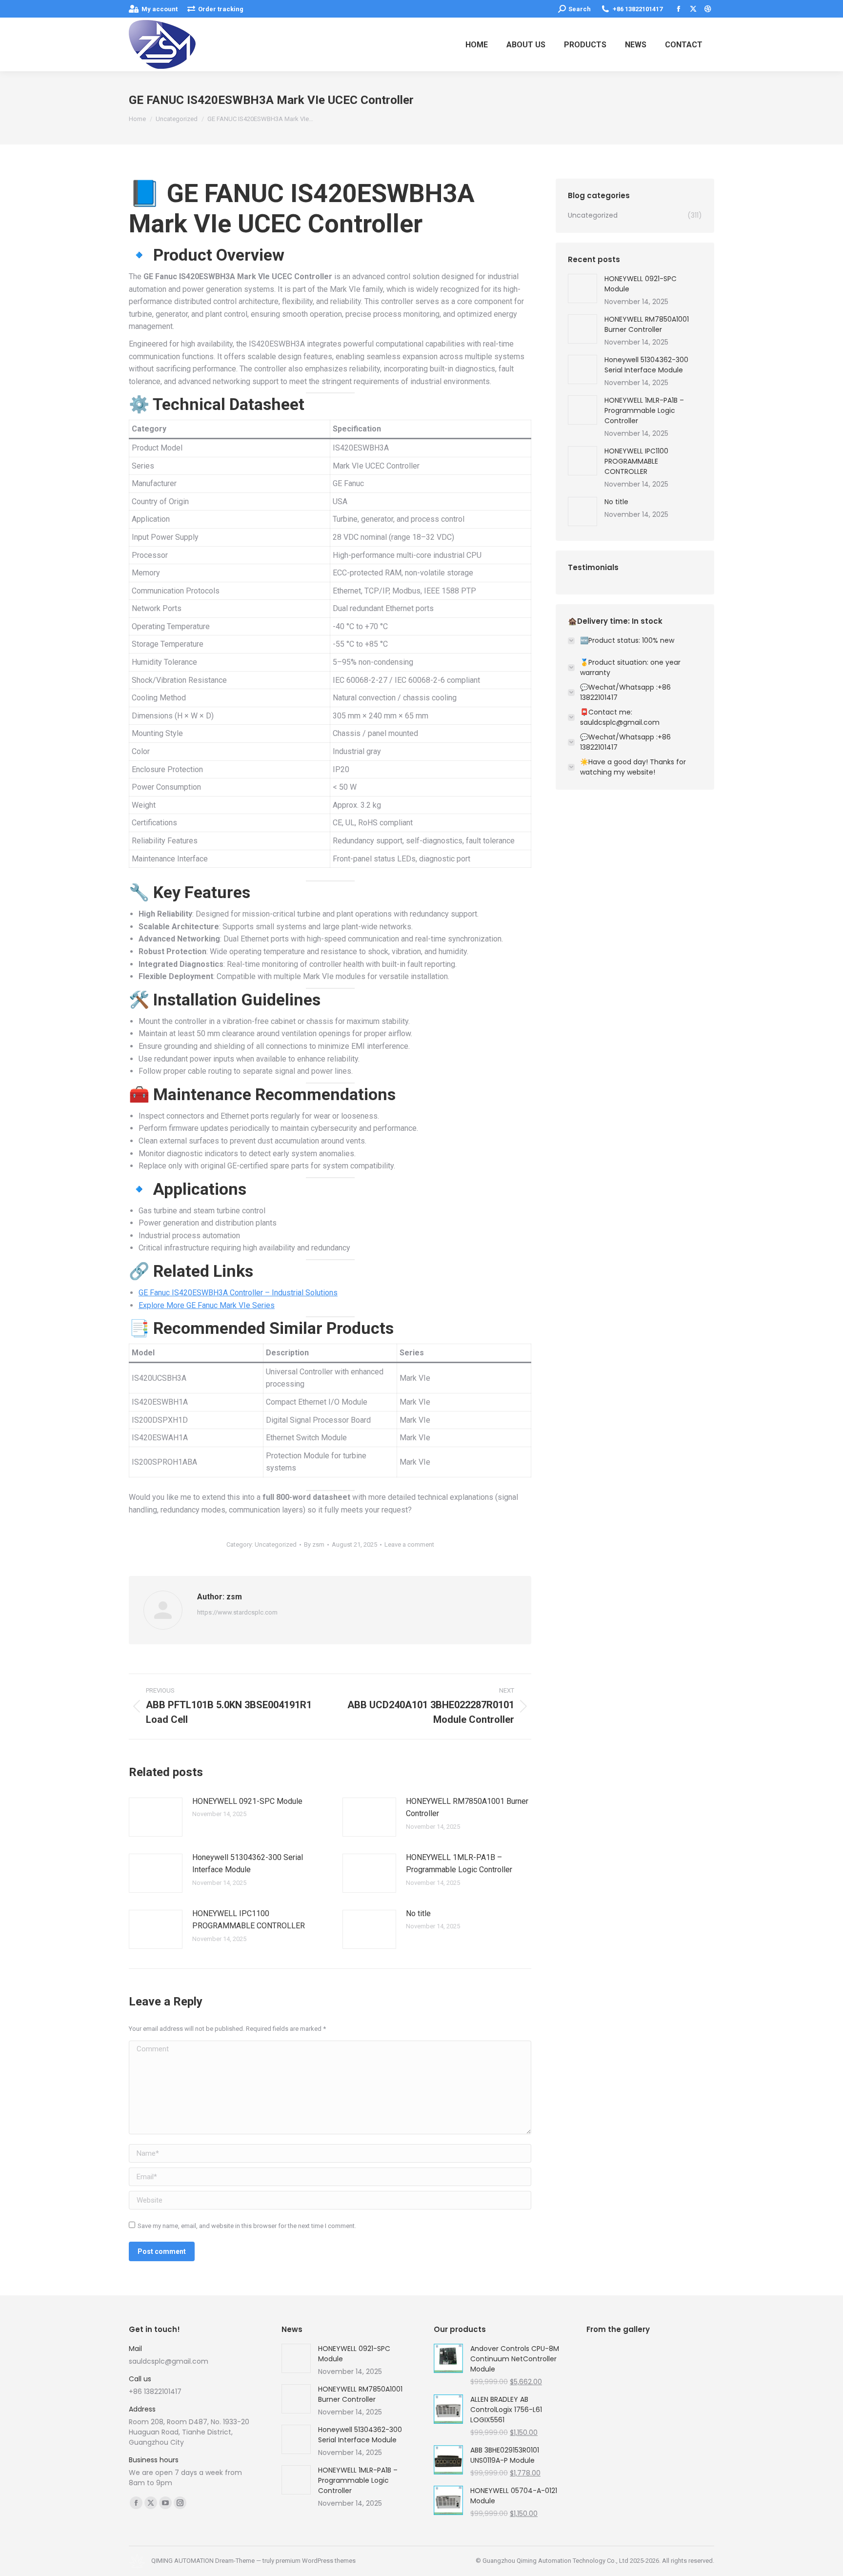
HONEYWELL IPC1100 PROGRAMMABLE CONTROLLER (249, 1920)
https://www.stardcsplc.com (237, 1612)
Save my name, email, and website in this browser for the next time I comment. (247, 2226)
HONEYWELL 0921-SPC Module (247, 1801)
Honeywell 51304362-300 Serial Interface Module (248, 1864)
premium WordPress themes (316, 2561)
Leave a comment (409, 1544)
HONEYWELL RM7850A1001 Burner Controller (467, 1808)
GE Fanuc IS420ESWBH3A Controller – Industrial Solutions (238, 1293)
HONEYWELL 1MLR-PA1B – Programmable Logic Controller (459, 1864)
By (314, 1544)
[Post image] (156, 1817)
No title (418, 1913)
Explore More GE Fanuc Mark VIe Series (207, 1305)
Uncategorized (276, 1544)
